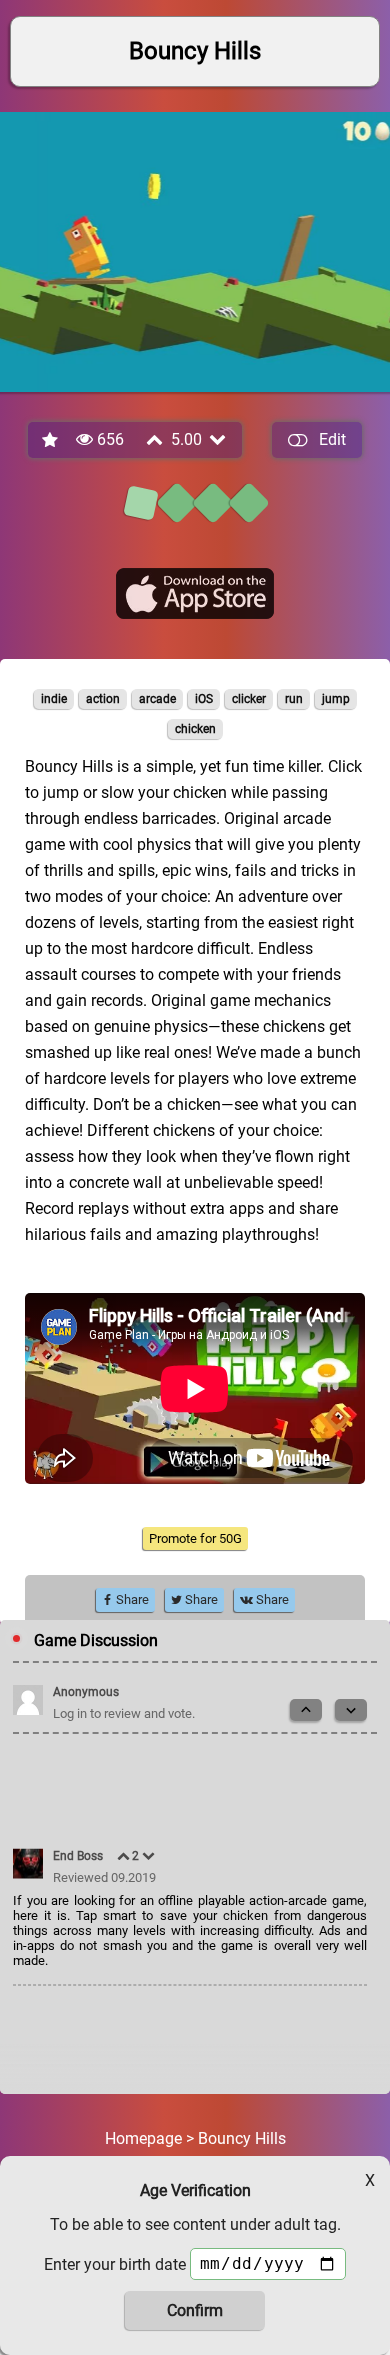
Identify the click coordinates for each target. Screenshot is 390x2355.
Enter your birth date (115, 2264)
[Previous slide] (306, 1710)
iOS (204, 699)
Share (131, 1599)
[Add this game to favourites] (51, 440)
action (103, 699)
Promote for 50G (195, 1538)
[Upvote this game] (156, 439)
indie (54, 699)
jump (336, 699)
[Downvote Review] (149, 1856)
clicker (249, 699)
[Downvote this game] (219, 439)
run (294, 699)
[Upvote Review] (124, 1856)
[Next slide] (351, 1710)
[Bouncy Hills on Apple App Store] (195, 593)
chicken (195, 729)
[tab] (141, 503)
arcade (157, 699)
